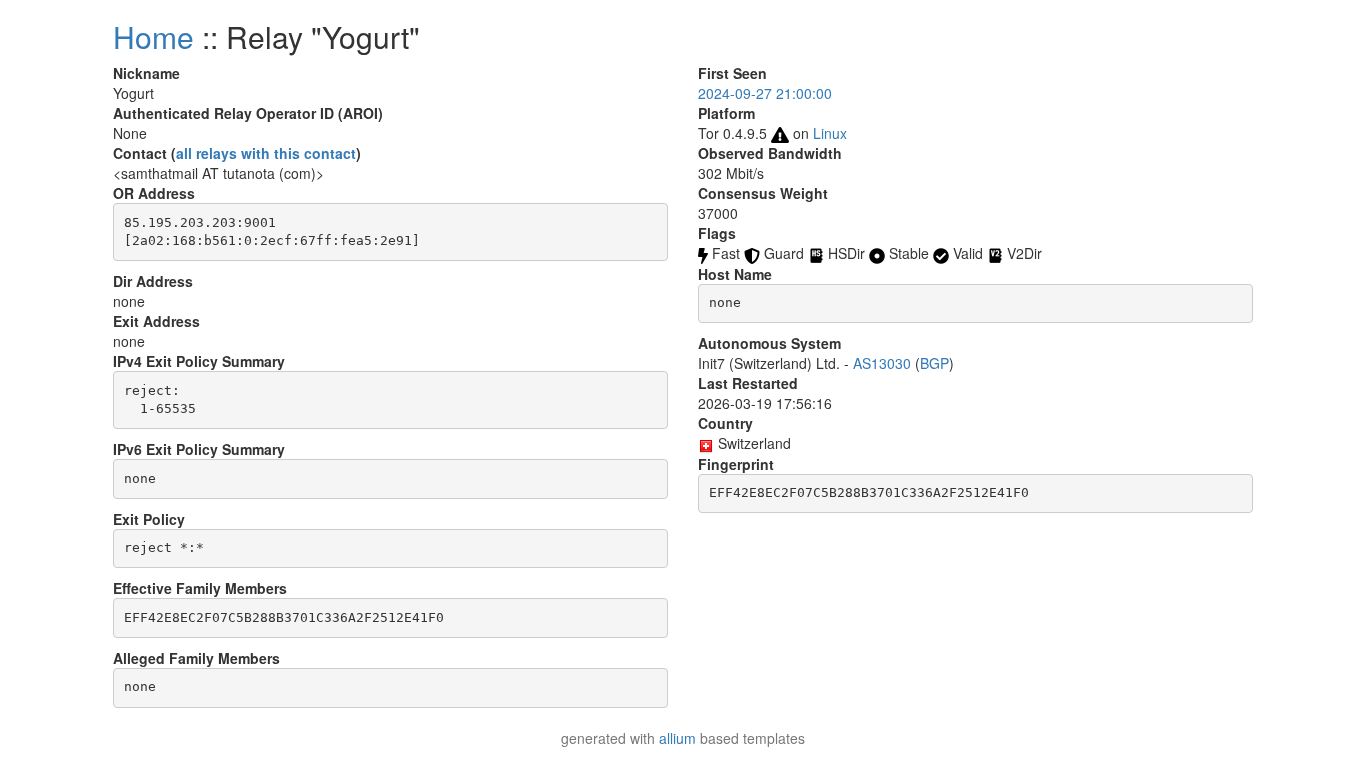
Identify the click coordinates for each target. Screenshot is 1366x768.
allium (677, 738)
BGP (934, 363)
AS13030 (882, 363)
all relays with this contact (266, 153)
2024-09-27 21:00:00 (765, 93)
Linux (830, 133)
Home (153, 36)
